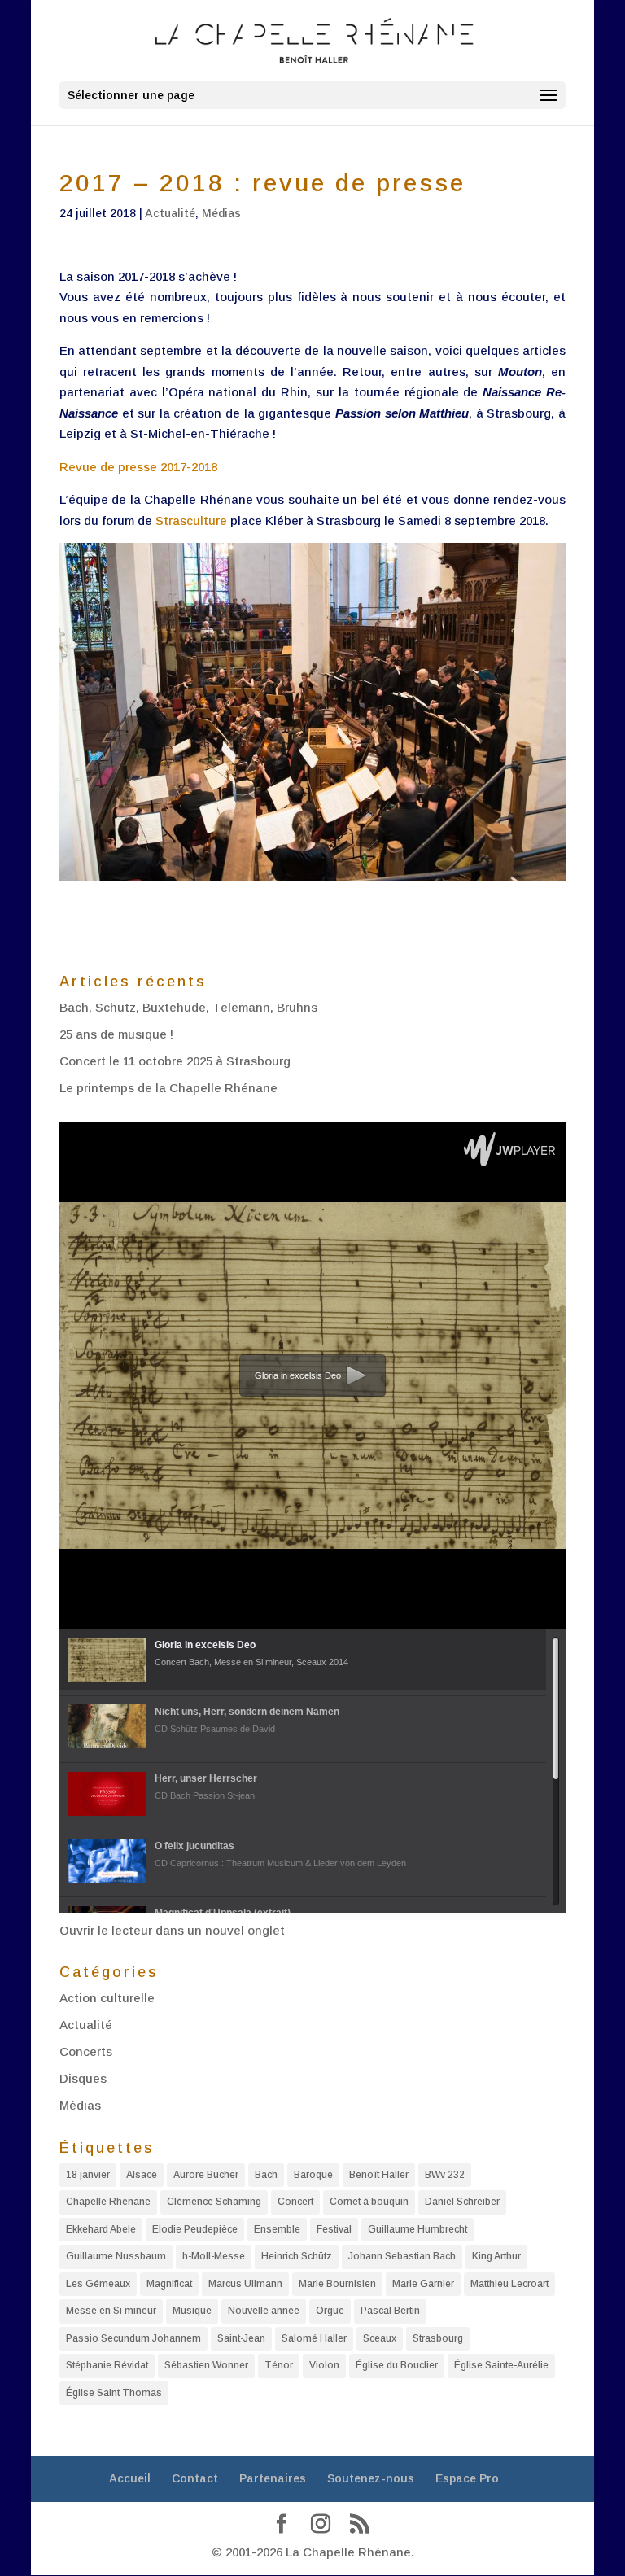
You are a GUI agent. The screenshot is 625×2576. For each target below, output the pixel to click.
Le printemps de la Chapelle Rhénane (168, 1088)
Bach (266, 2175)
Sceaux (380, 2338)
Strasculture (191, 520)
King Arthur (496, 2256)
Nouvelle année (264, 2311)
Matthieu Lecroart (509, 2284)
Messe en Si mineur (111, 2311)
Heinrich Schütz (297, 2256)
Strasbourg (438, 2338)
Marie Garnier (423, 2284)
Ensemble (277, 2229)
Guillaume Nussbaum (116, 2256)
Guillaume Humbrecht (417, 2229)
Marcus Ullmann (245, 2284)
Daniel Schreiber (462, 2202)
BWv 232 (445, 2175)
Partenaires (273, 2478)
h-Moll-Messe (214, 2256)
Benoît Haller (379, 2175)
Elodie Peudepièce (195, 2229)
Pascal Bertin (390, 2311)
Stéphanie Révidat (107, 2365)
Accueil (130, 2478)
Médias (221, 213)
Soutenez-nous (371, 2478)
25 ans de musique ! (116, 1034)
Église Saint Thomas (114, 2393)
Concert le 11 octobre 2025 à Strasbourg (175, 1061)
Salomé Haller (314, 2338)
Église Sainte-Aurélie (501, 2365)
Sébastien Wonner (206, 2365)
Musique (192, 2311)
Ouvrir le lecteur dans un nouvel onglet (172, 1930)
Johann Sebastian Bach (402, 2256)
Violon (324, 2365)
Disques (83, 2078)
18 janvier (88, 2175)
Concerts (86, 2051)
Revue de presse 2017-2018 (138, 467)
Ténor (279, 2365)
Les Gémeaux (98, 2284)
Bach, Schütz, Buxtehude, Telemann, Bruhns (188, 1007)
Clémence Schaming (214, 2202)
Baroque (313, 2175)
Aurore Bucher (206, 2175)
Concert (295, 2202)
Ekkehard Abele (101, 2229)
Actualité (170, 213)
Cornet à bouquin (369, 2202)
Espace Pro (467, 2478)
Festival (334, 2229)
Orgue (330, 2311)
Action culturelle (107, 1998)
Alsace (142, 2175)
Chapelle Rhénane (108, 2202)
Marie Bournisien (337, 2284)
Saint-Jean (241, 2338)
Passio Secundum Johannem (133, 2338)
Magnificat (169, 2284)
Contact (195, 2478)
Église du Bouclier (397, 2365)
